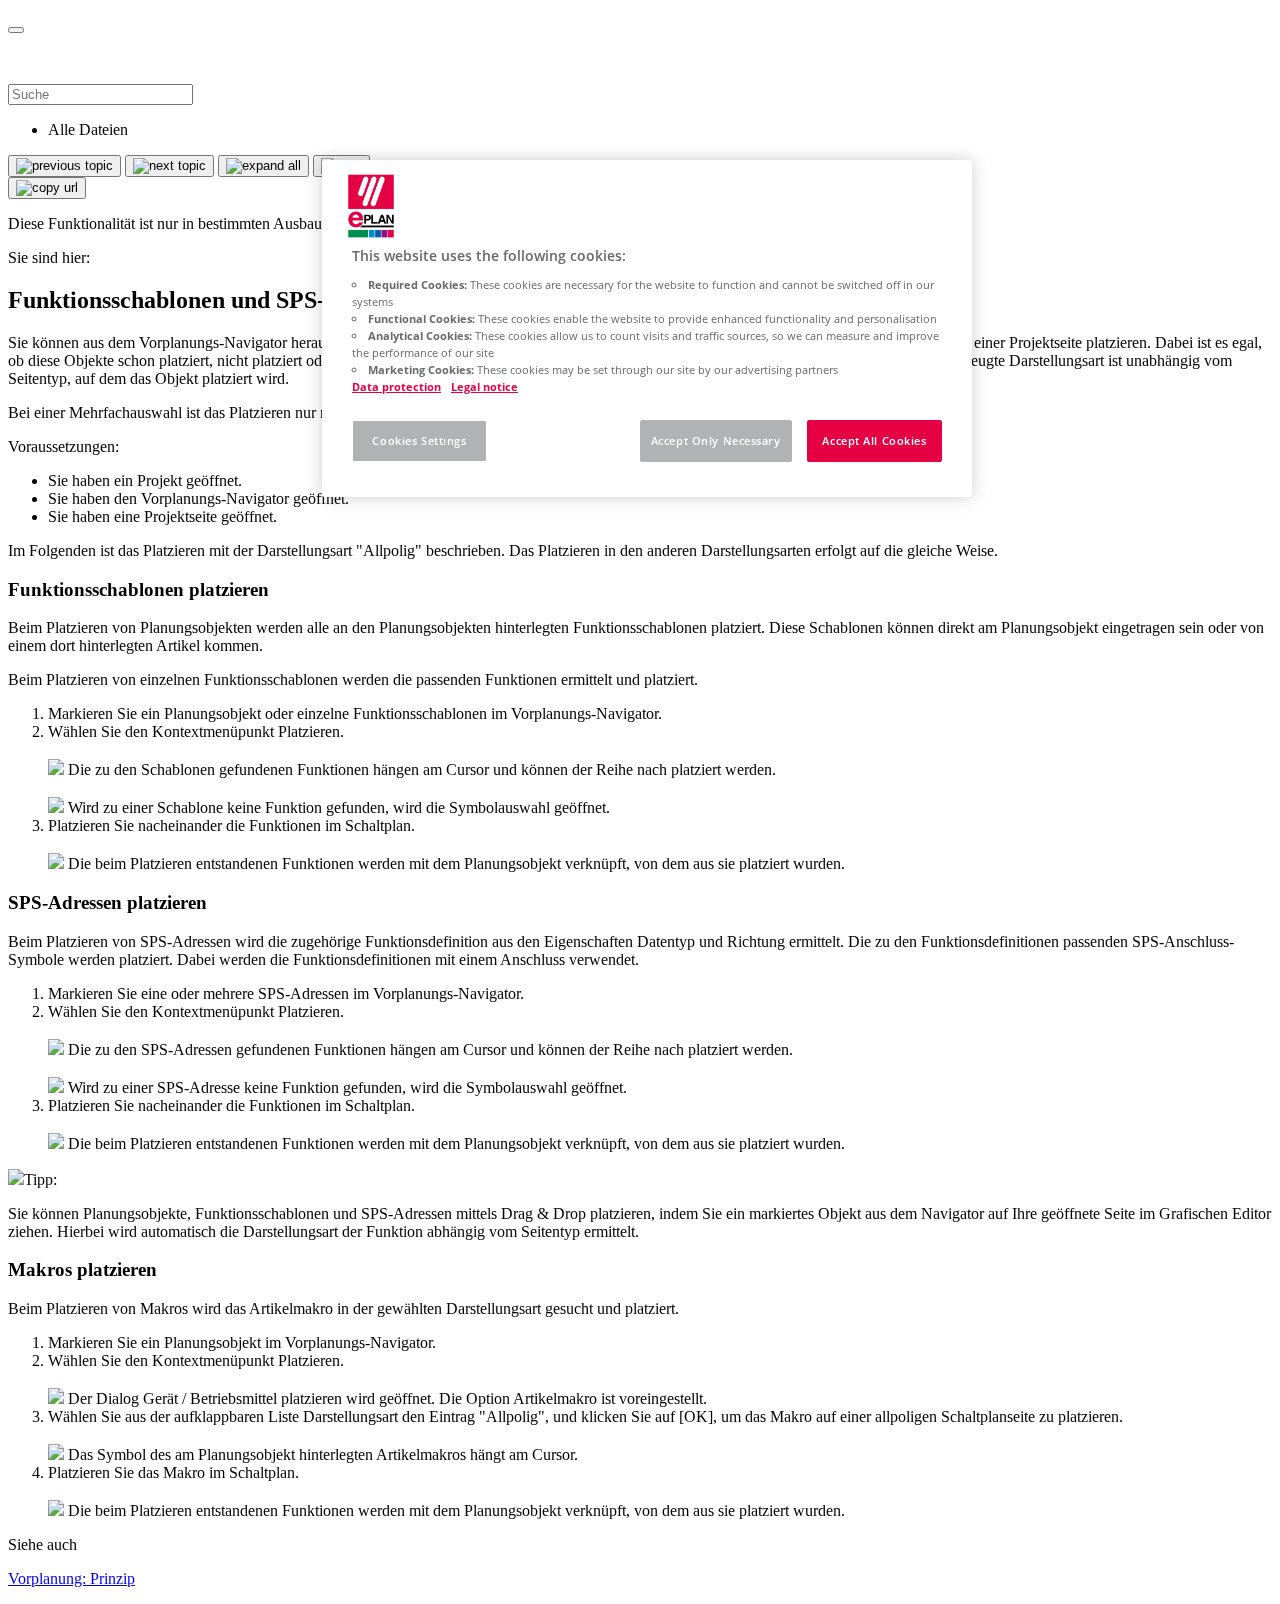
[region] (647, 328)
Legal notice (484, 386)
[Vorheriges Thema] (64, 166)
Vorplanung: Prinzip (71, 1578)
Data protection (396, 386)
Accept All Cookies (874, 440)
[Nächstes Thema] (169, 166)
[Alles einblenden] (263, 166)
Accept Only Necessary (716, 440)
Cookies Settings (419, 440)
